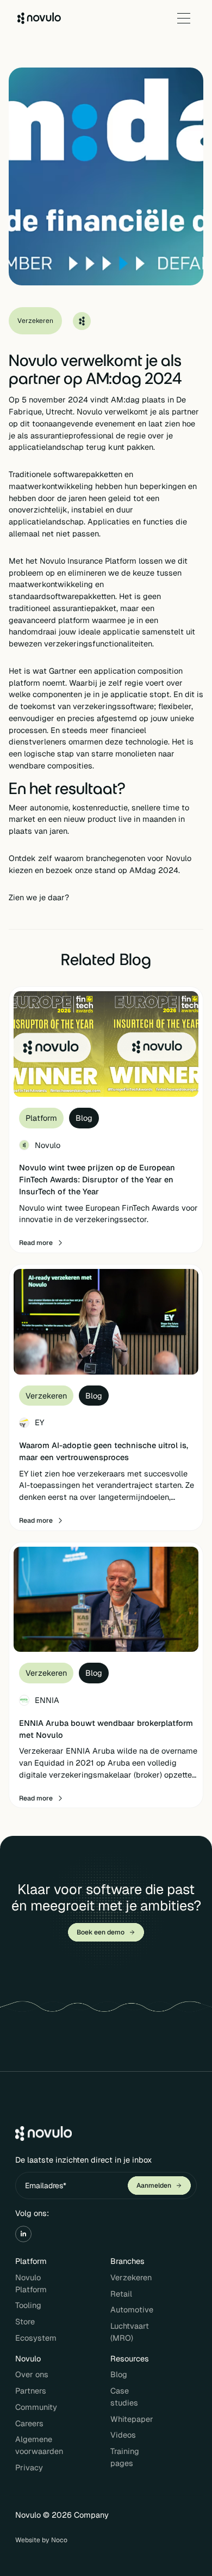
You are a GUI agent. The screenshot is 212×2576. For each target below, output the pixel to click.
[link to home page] (39, 18)
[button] (184, 18)
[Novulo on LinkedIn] (23, 2234)
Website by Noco (41, 2540)
